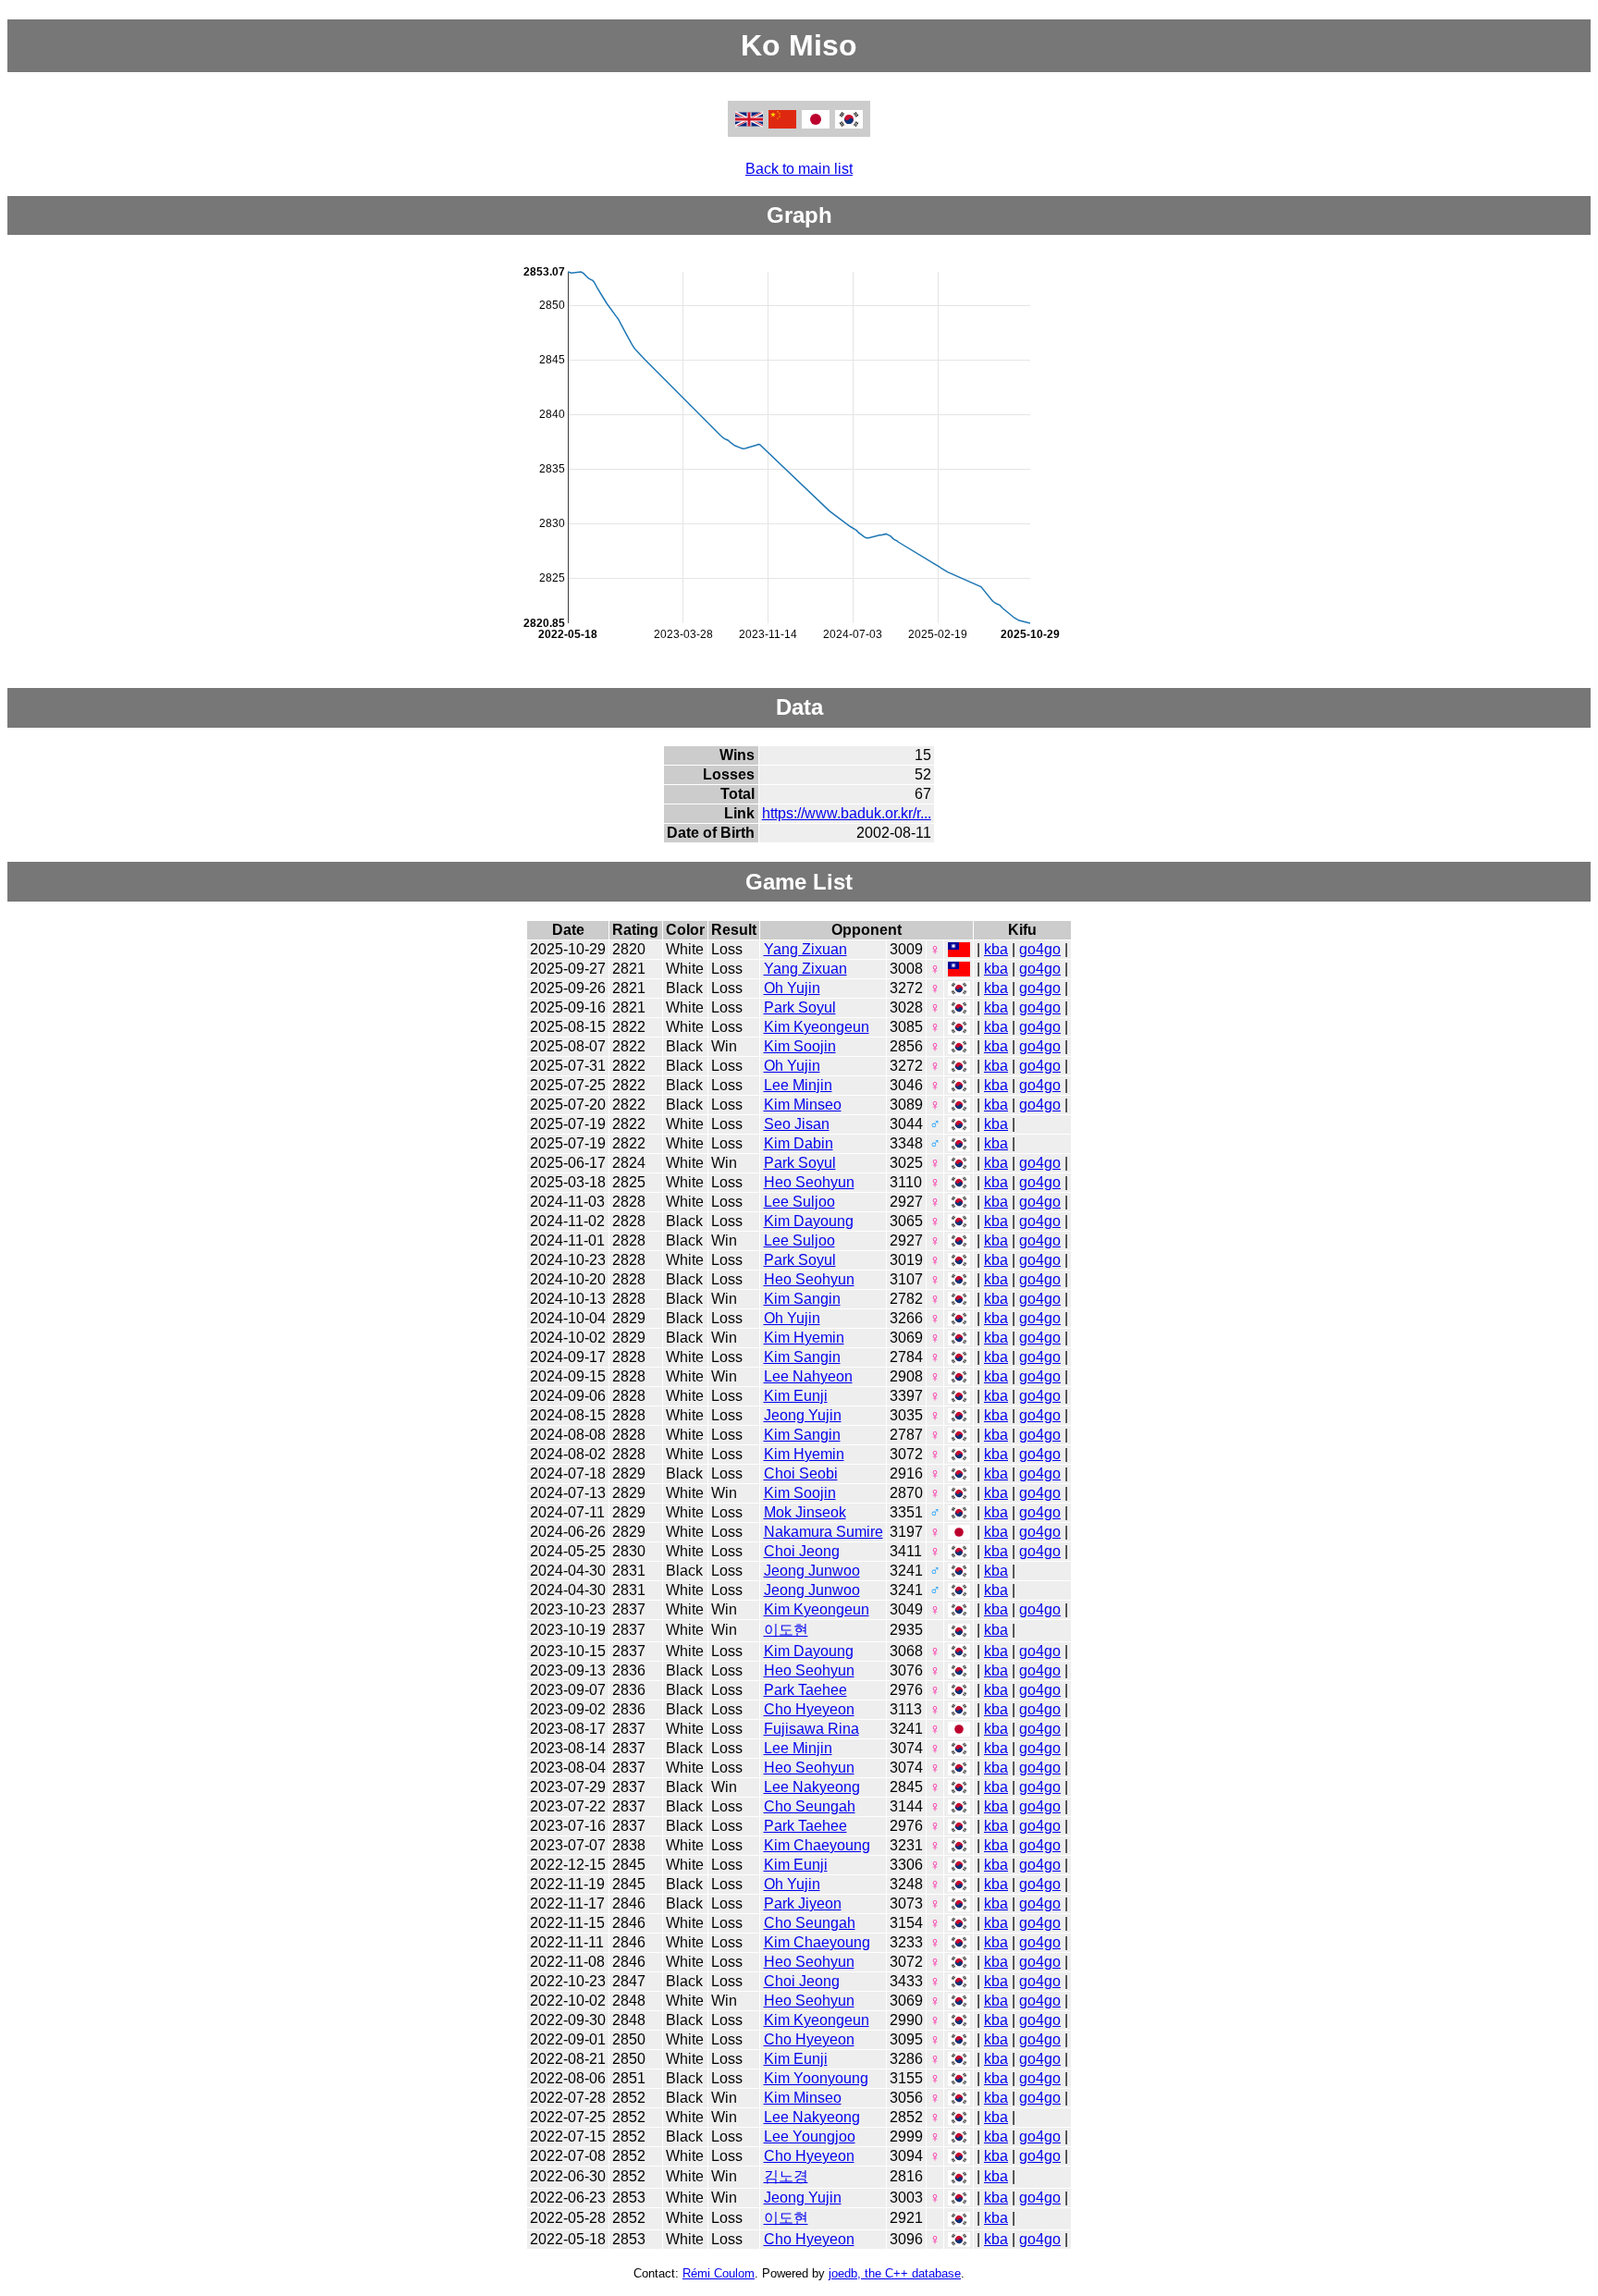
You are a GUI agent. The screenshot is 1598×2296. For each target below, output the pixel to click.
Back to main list (799, 169)
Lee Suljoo (799, 1202)
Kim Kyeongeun (817, 1027)
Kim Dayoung (809, 1221)
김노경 (786, 2176)
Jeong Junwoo (812, 1571)
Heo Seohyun (809, 1182)
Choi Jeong (802, 1551)
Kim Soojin (800, 1046)
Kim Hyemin (804, 1338)
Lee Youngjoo (810, 2136)
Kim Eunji (796, 1396)
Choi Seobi (801, 1473)
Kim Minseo (803, 1105)
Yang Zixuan (805, 949)
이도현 (786, 1630)
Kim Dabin (799, 1143)
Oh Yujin (792, 988)
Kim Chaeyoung (817, 1845)
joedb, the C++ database (895, 2273)
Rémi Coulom (719, 2273)
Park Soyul (800, 1007)
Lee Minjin (798, 1085)
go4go (1040, 949)
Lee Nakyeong (812, 1787)
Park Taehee (805, 1690)
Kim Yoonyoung (816, 2078)
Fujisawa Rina (811, 1729)
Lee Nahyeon (808, 1376)
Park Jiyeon (803, 1903)
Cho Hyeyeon (809, 1709)
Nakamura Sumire (824, 1532)
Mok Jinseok (805, 1512)
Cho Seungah (810, 1806)
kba (996, 949)
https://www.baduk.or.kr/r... (847, 813)
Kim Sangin (802, 1299)
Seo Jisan (797, 1124)
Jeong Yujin (803, 1415)
